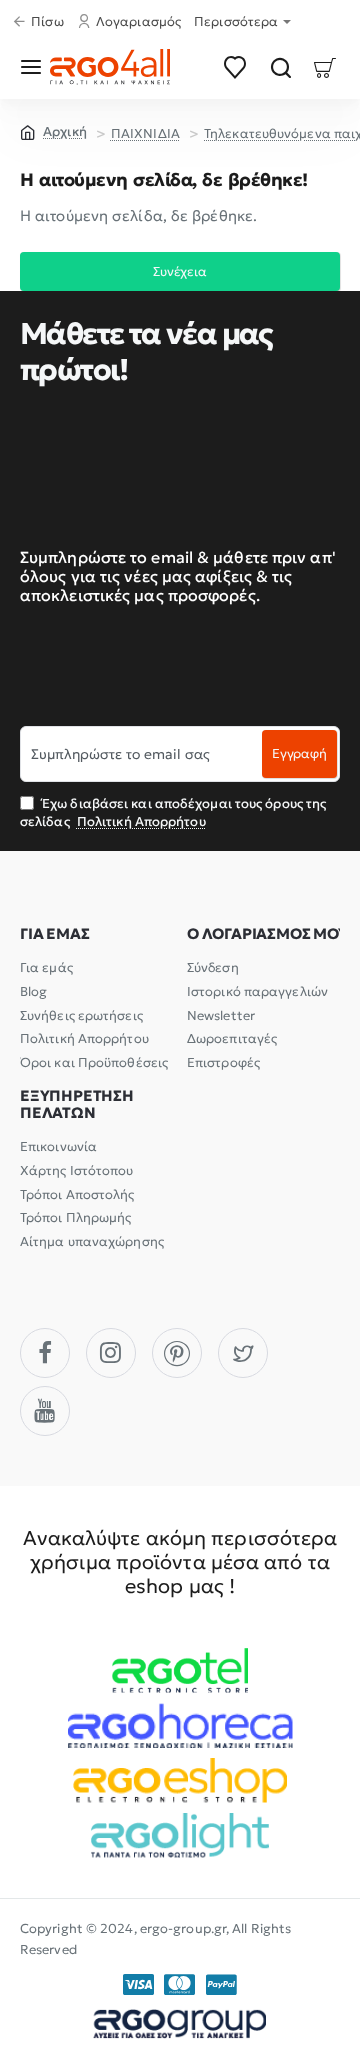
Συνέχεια (179, 271)
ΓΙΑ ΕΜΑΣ (54, 934)
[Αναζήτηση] (280, 67)
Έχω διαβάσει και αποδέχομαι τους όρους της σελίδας (173, 812)
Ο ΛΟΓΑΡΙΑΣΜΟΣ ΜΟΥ (267, 934)
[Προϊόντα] (34, 67)
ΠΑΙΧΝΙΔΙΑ (145, 133)
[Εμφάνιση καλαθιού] (325, 67)
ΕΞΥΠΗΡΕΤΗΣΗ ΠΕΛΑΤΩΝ (77, 1104)
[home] (53, 131)
